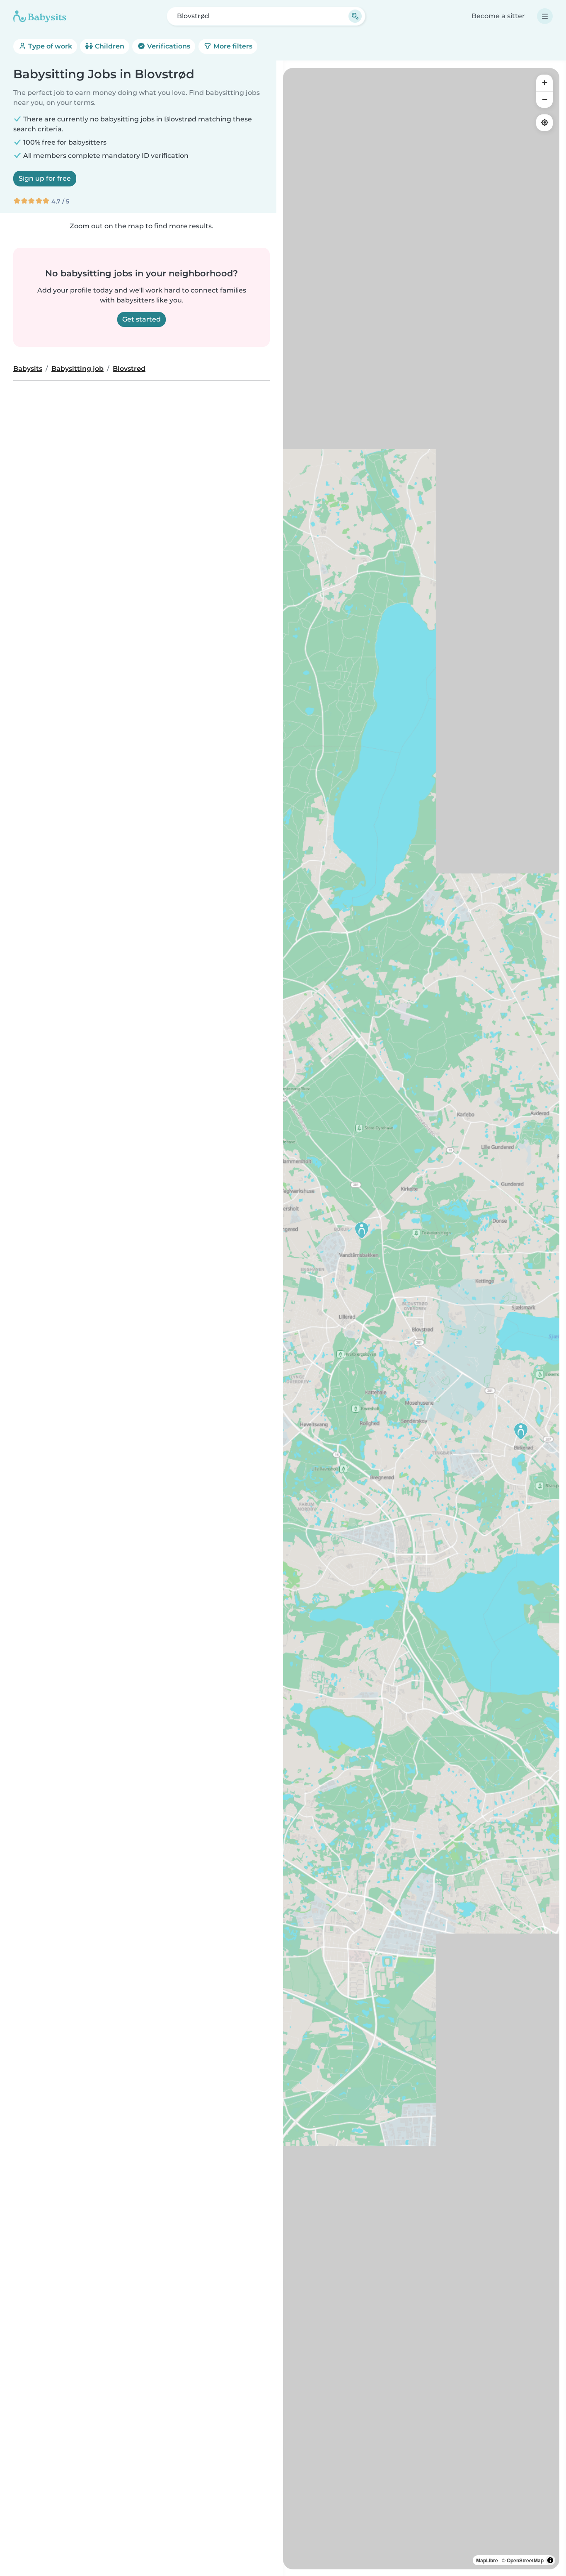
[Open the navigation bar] (545, 16)
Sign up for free (45, 178)
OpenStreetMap (525, 2560)
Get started (141, 319)
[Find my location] (544, 123)
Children (109, 46)
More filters (232, 46)
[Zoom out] (544, 99)
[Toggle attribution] (550, 2560)
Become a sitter (498, 16)
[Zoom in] (544, 83)
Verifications (168, 46)
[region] (421, 1319)
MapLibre (487, 2560)
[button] (521, 1431)
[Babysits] (40, 16)
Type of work (49, 46)
